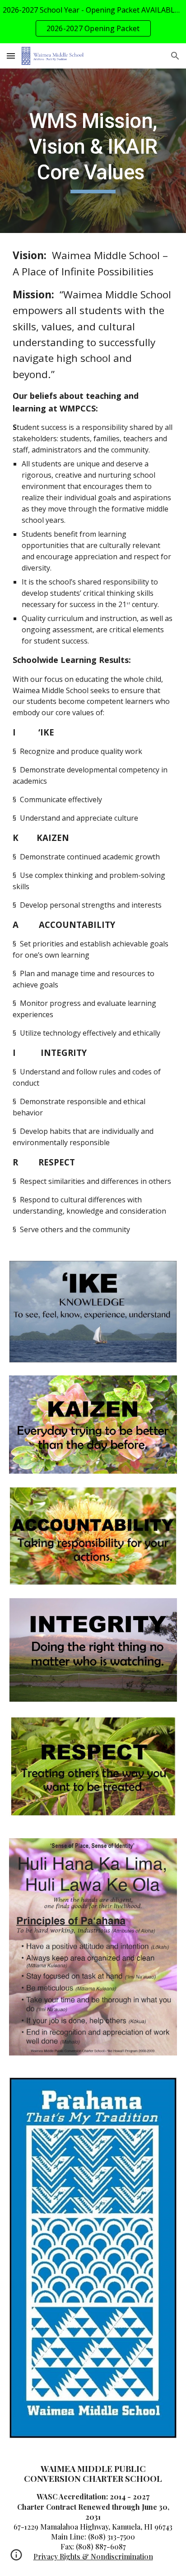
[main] (93, 151)
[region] (93, 22)
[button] (11, 56)
